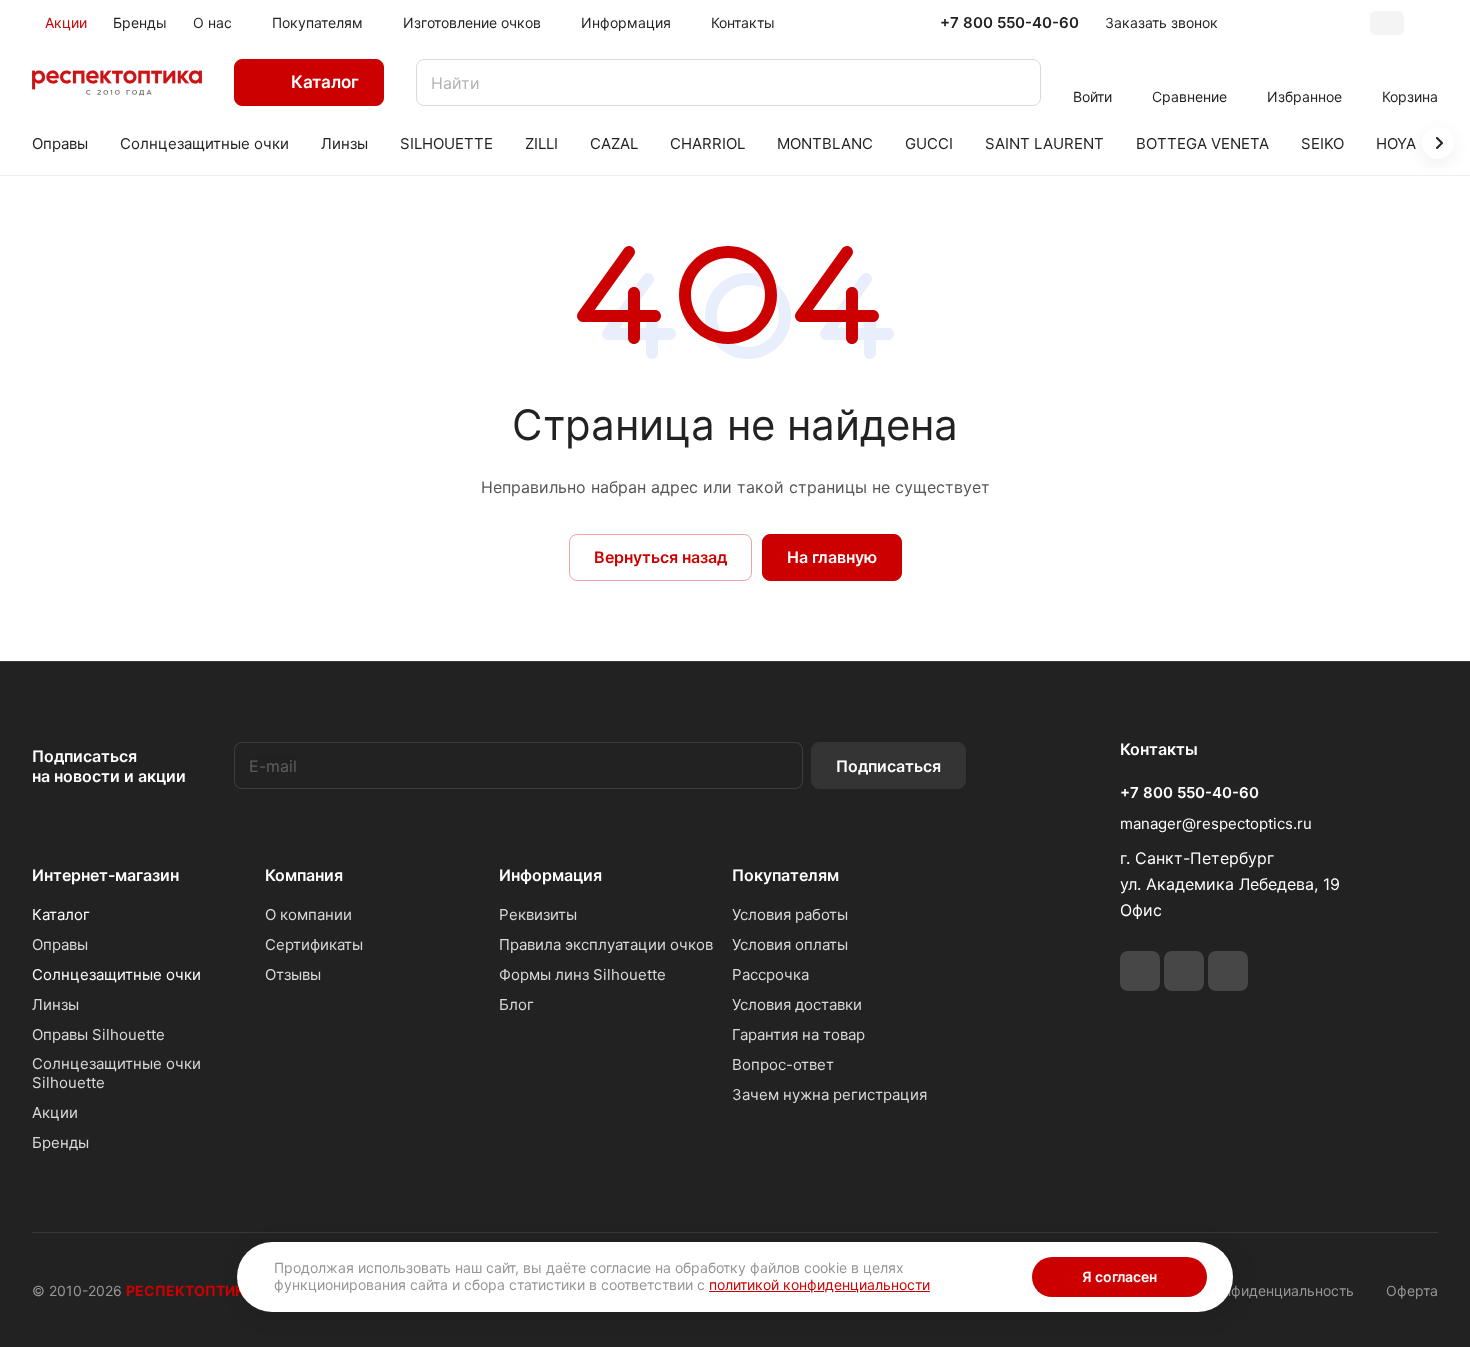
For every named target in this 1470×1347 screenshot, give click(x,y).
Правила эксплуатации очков (606, 944)
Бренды (60, 1142)
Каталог (61, 914)
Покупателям (785, 875)
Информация (550, 875)
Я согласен (1119, 1276)
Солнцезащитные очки (116, 974)
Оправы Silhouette (98, 1034)
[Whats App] (1184, 971)
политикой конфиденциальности (819, 1284)
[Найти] (1016, 82)
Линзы (55, 1004)
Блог (516, 1004)
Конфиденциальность (1280, 1290)
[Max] (1228, 971)
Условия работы (790, 914)
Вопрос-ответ (783, 1064)
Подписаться (888, 766)
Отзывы (293, 974)
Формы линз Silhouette (582, 974)
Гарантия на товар (798, 1034)
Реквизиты (538, 914)
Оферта (1412, 1290)
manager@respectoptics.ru (1216, 823)
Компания (304, 875)
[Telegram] (1140, 971)
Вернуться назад (660, 557)
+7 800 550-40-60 (1009, 23)
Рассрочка (770, 974)
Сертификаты (314, 944)
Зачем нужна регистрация (829, 1094)
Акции (55, 1112)
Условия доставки (797, 1004)
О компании (308, 914)
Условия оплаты (790, 944)
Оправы (60, 944)
